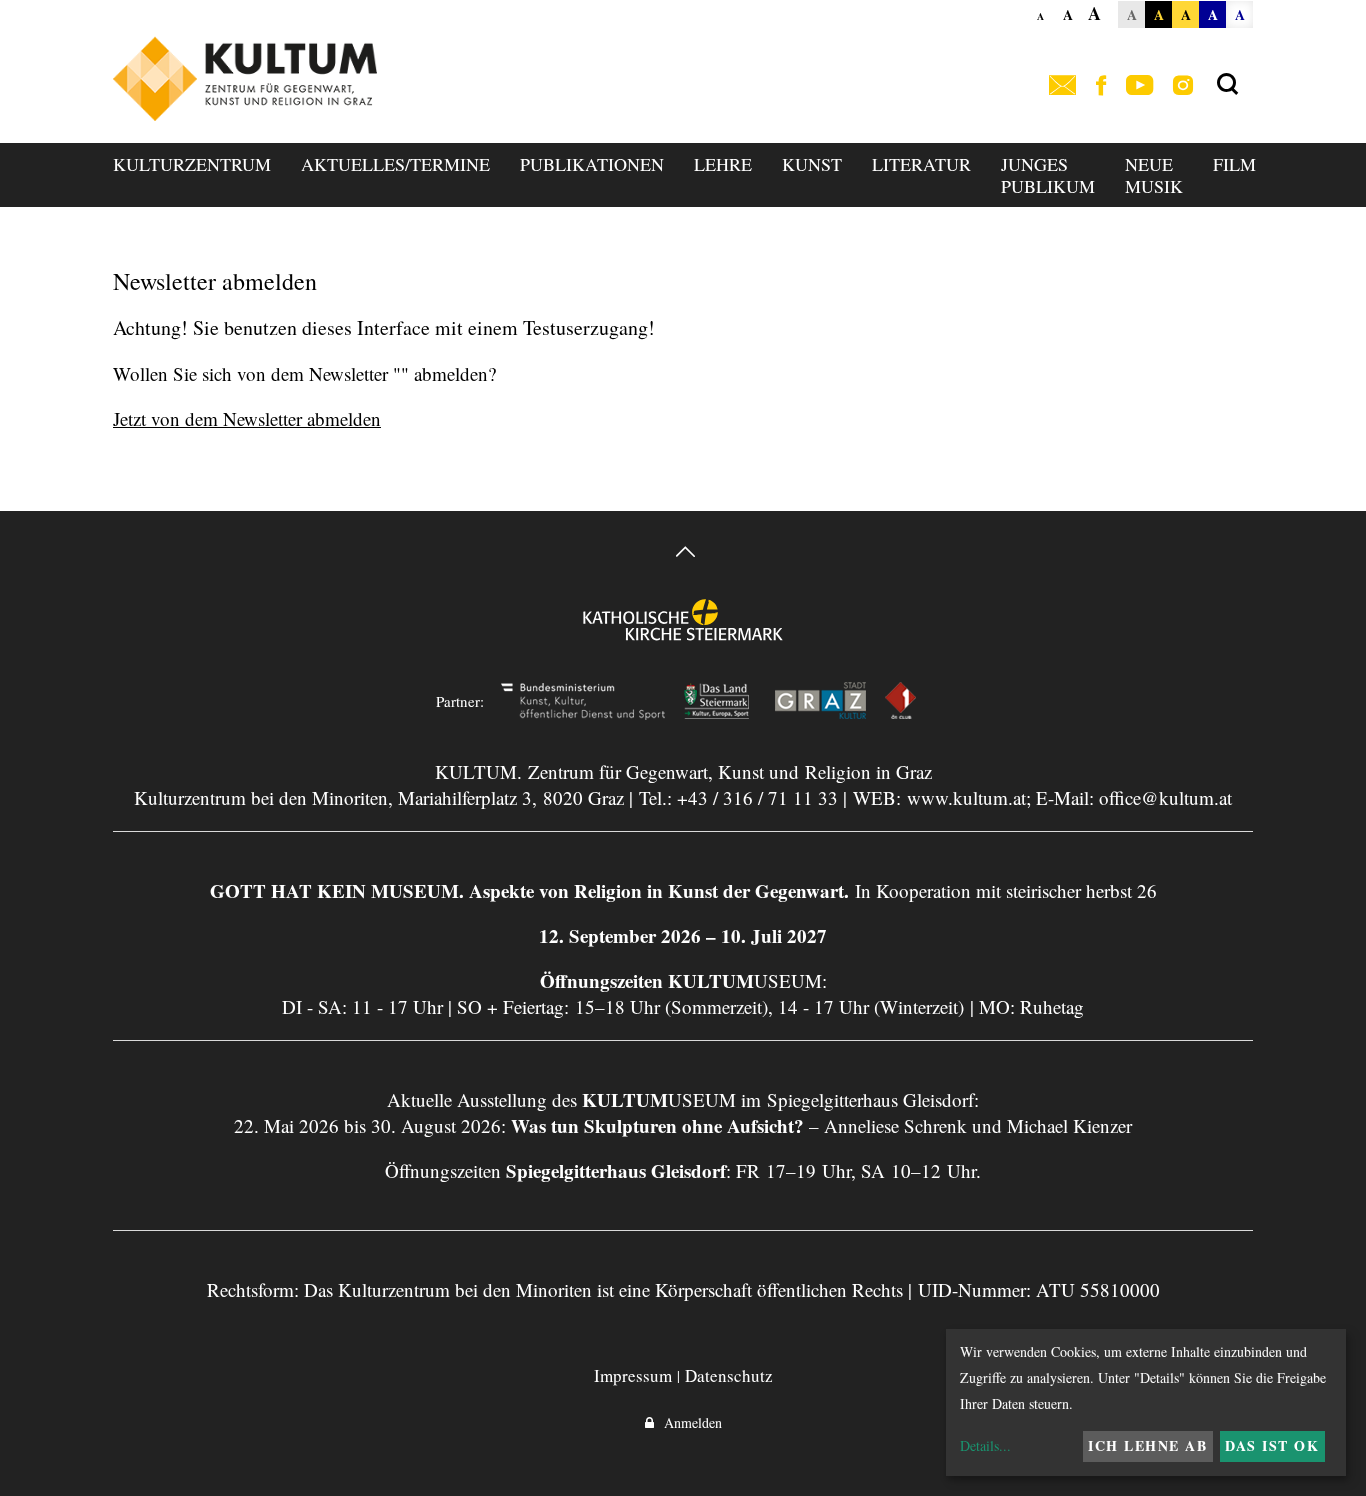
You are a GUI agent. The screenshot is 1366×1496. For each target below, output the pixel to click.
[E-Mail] (1062, 86)
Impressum (633, 1375)
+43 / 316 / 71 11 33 (757, 797)
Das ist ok (1272, 1445)
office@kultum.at (1165, 797)
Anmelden (688, 1422)
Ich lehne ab (1147, 1445)
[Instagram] (1183, 86)
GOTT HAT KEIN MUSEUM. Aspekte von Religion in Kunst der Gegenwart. (529, 890)
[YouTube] (1139, 86)
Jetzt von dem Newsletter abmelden (247, 418)
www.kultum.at (966, 797)
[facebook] (1101, 86)
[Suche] (1227, 85)
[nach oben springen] (683, 554)
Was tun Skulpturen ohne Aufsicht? (657, 1125)
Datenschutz (729, 1375)
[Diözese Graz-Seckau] (683, 633)
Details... (985, 1445)
